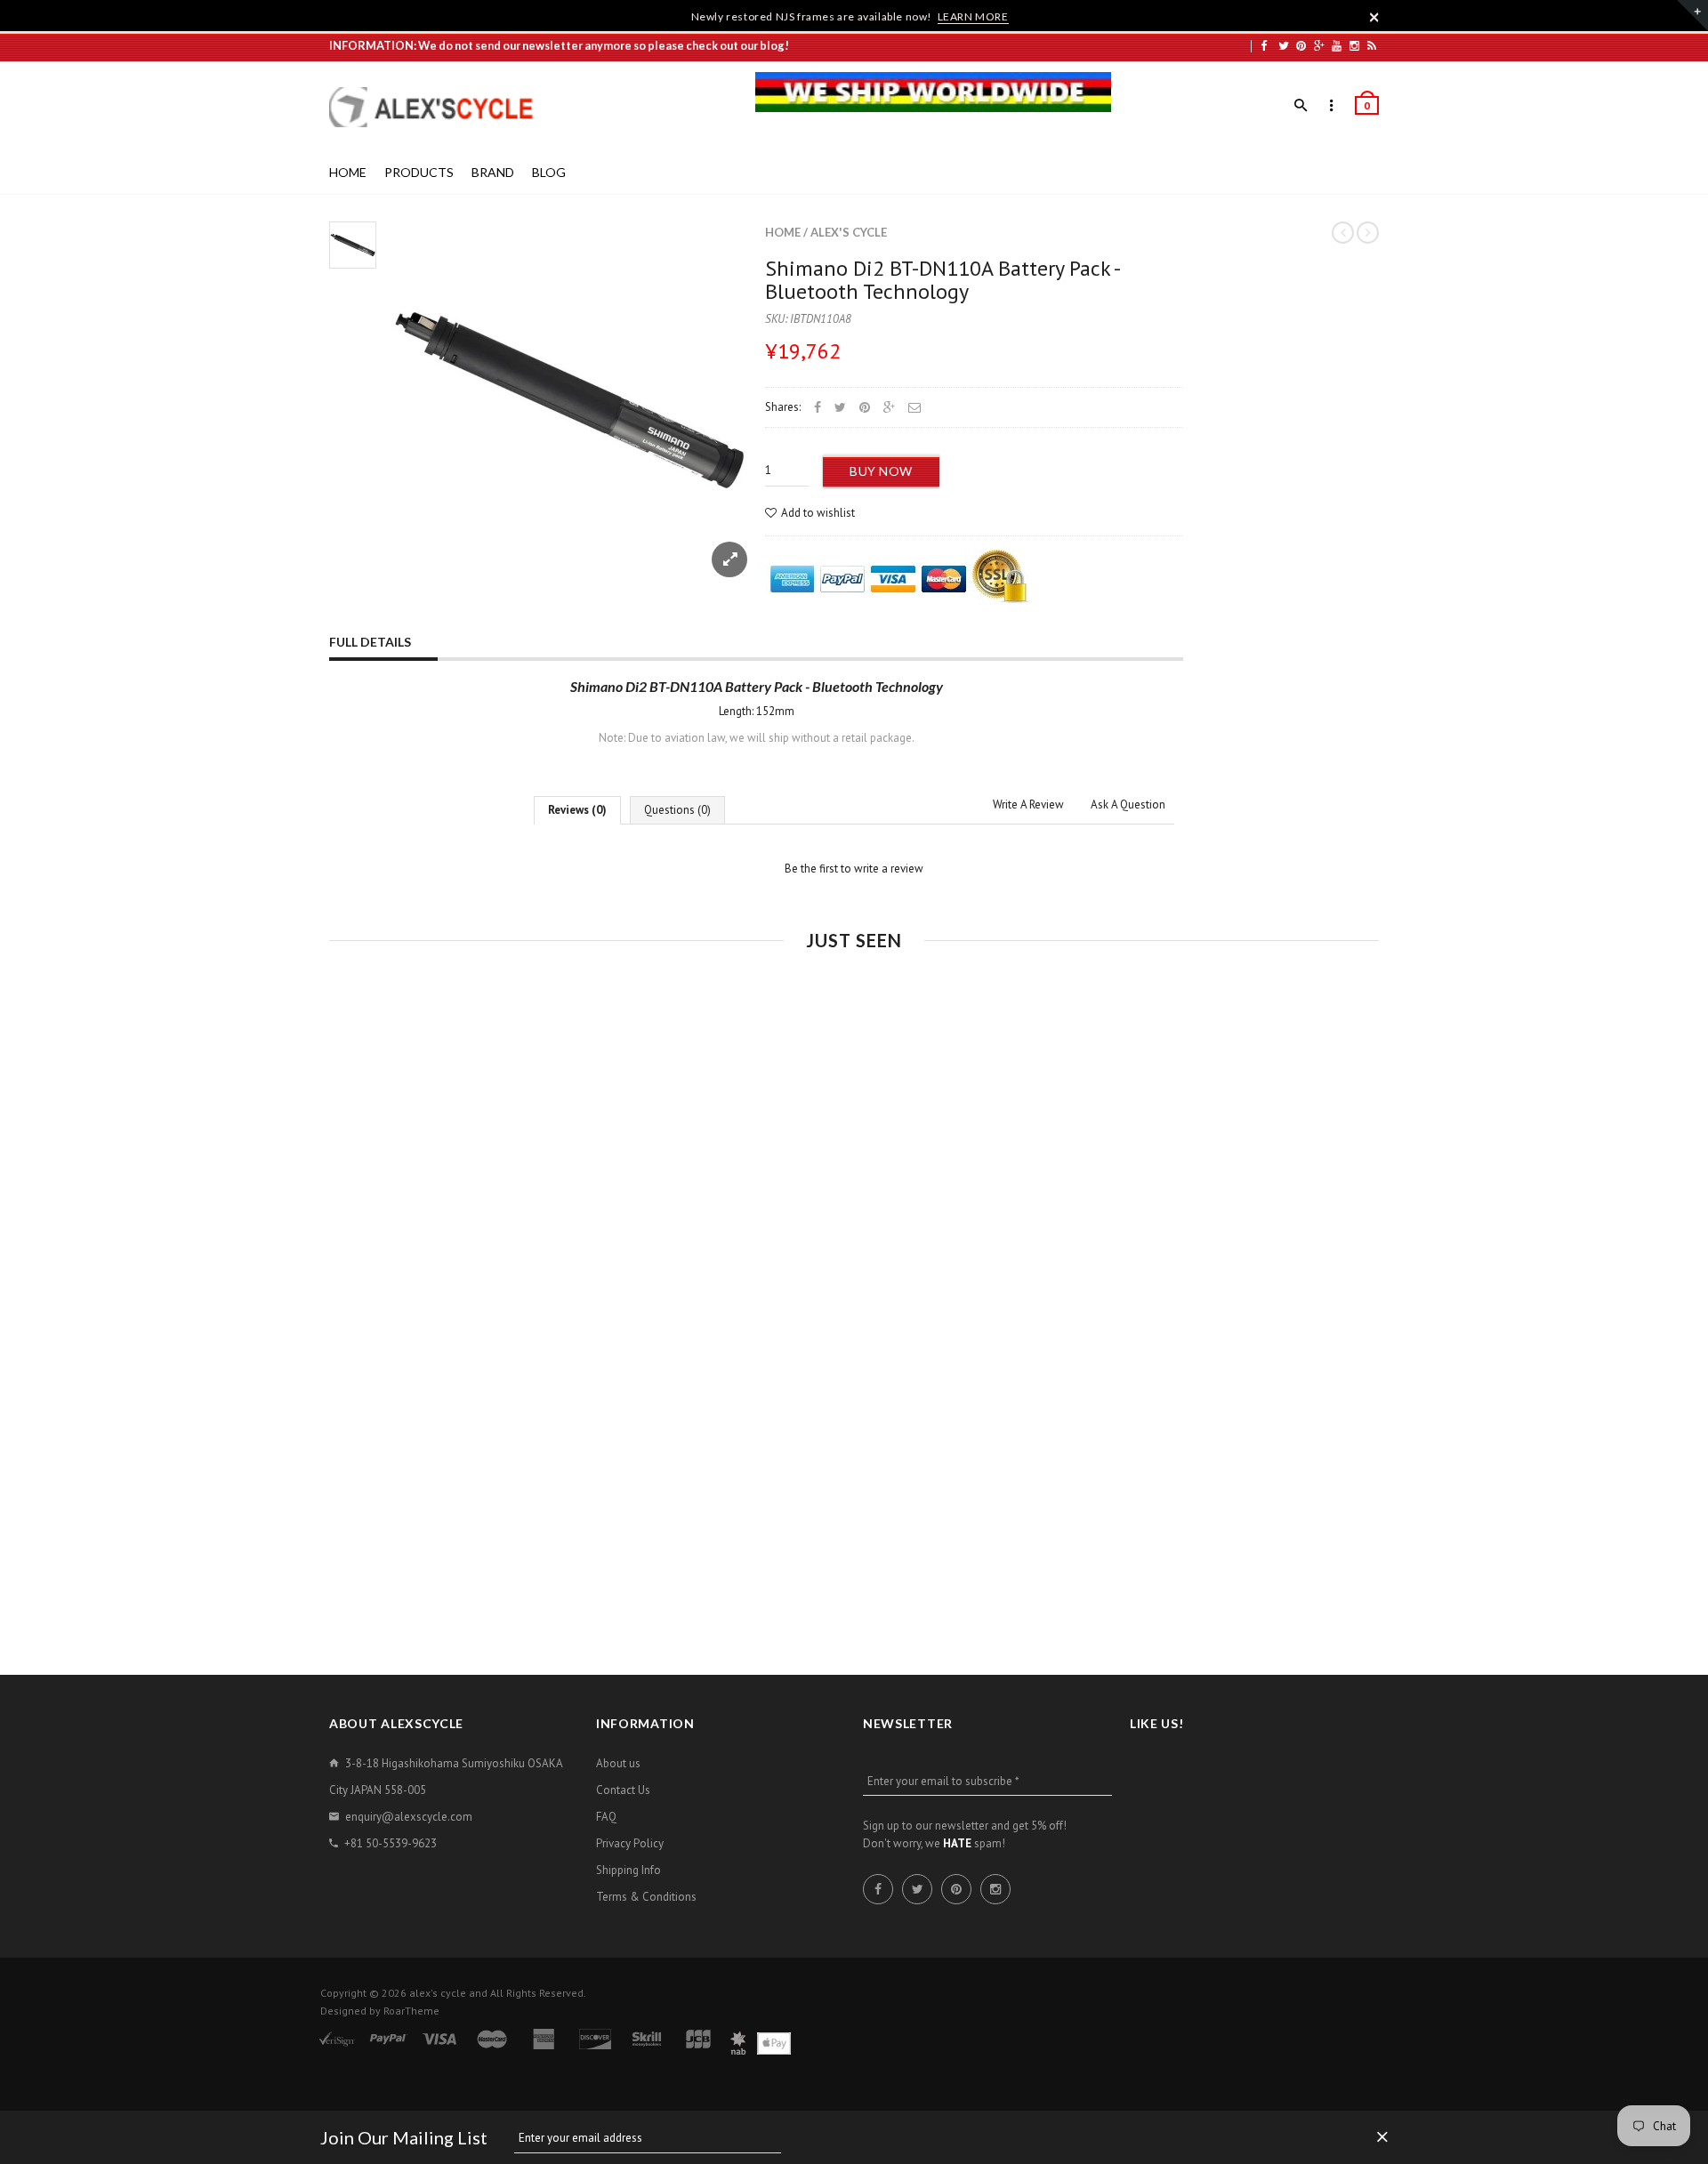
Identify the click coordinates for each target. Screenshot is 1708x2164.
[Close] (1374, 17)
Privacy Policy (630, 1843)
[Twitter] (1284, 45)
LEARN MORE (973, 16)
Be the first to (854, 869)
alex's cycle (849, 232)
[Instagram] (1354, 45)
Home (783, 232)
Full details (370, 642)
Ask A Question (1128, 804)
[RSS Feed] (1372, 45)
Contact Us (623, 1790)
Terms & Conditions (646, 1897)
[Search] (1301, 106)
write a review (889, 869)
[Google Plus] (1319, 45)
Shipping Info (628, 1870)
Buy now (881, 471)
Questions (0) (677, 810)
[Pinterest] (1301, 45)
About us (618, 1763)
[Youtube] (1337, 45)
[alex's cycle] (440, 107)
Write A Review (1028, 804)
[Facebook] (1264, 45)
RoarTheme (411, 2011)
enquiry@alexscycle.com (409, 1817)
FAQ (606, 1817)
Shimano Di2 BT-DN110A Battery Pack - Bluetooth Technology (942, 280)
